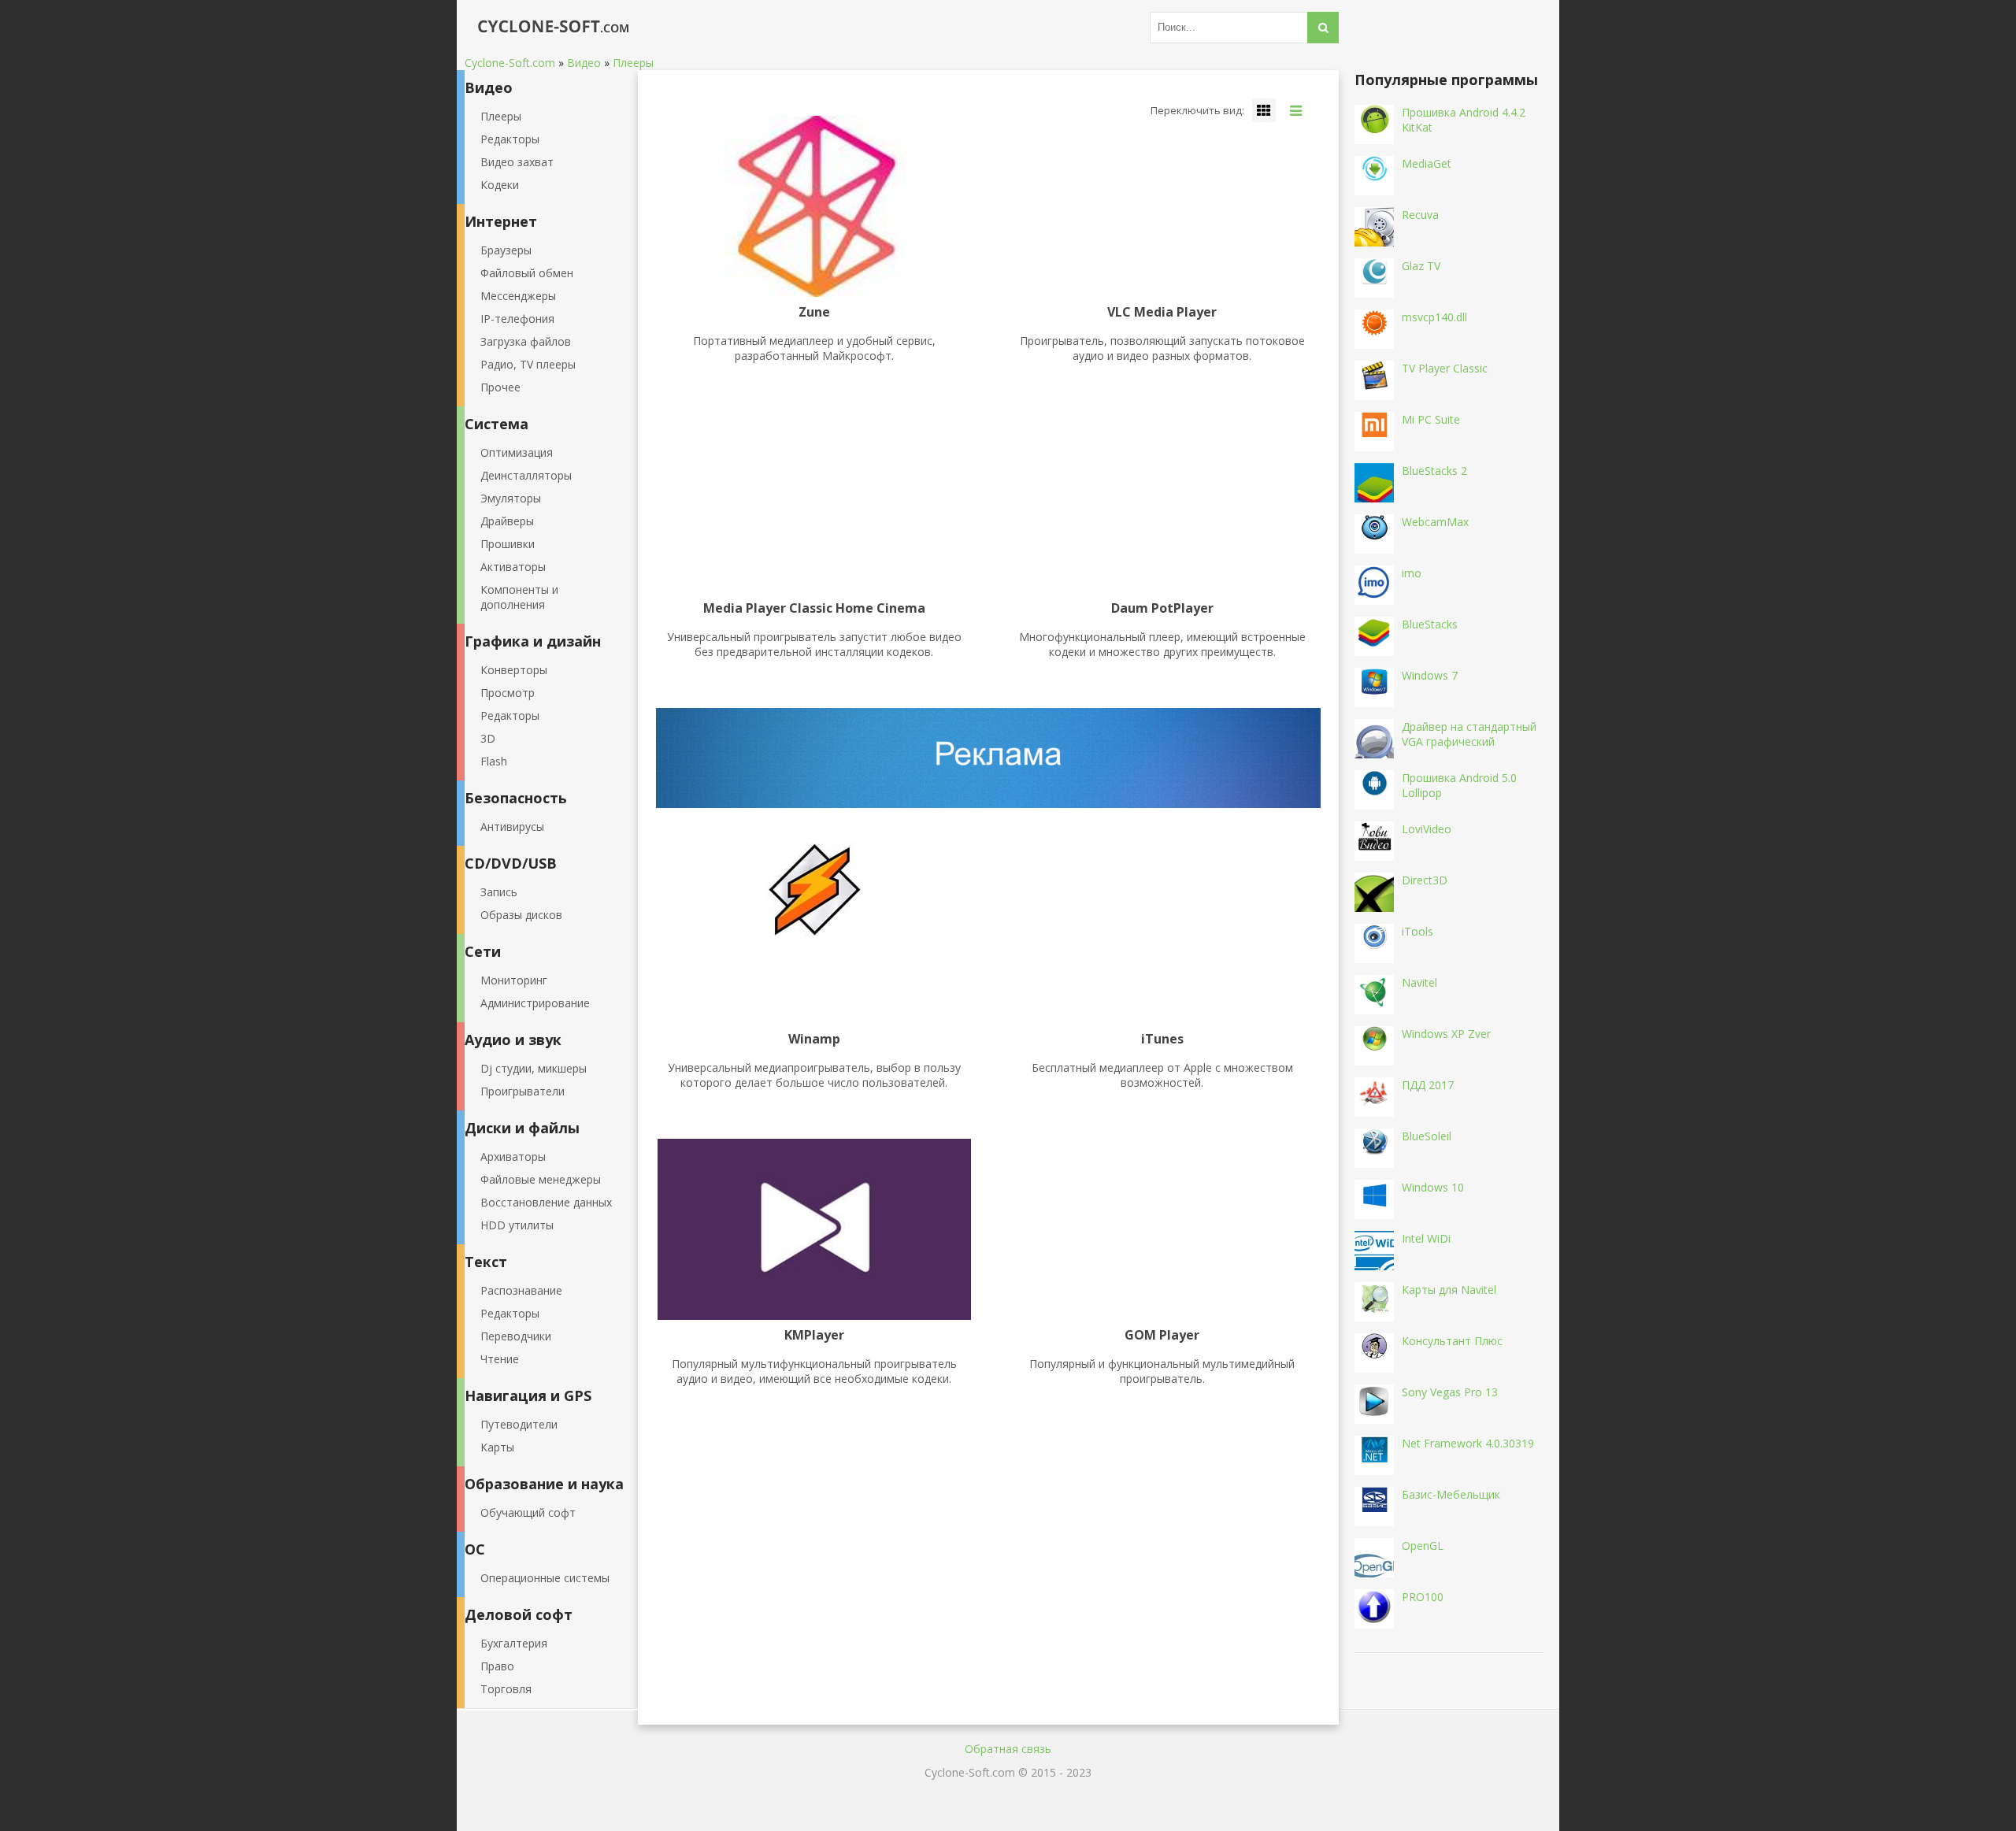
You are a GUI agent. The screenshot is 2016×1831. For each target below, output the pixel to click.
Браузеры (506, 250)
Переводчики (516, 1336)
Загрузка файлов (526, 341)
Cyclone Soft (547, 28)
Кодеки (500, 185)
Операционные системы (545, 1578)
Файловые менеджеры (541, 1179)
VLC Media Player (1162, 313)
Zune (814, 313)
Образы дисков (521, 915)
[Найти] (1323, 28)
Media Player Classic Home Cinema (814, 609)
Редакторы (510, 139)
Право (497, 1666)
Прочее (500, 387)
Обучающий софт (528, 1512)
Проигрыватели (523, 1091)
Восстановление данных (546, 1202)
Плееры (501, 116)
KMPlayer (814, 1336)
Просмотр (508, 693)
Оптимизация (517, 452)
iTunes (1162, 1040)
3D (488, 738)
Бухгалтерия (514, 1643)
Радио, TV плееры (528, 364)
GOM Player (1162, 1336)
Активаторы (513, 567)
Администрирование (535, 1003)
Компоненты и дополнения (519, 597)
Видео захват (517, 162)
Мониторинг (514, 980)
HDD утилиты (517, 1225)
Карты (497, 1447)
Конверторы (514, 670)
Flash (494, 761)
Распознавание (521, 1290)
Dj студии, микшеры (534, 1068)
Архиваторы (513, 1156)
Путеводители (519, 1424)
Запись (499, 892)
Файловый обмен (527, 273)
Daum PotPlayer (1162, 609)
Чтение (500, 1359)
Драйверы (507, 521)
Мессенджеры (518, 296)
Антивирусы (512, 827)
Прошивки (508, 544)
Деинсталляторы (526, 475)
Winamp (814, 1040)
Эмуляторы (511, 498)
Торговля (506, 1689)
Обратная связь (1008, 1749)
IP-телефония (517, 319)
